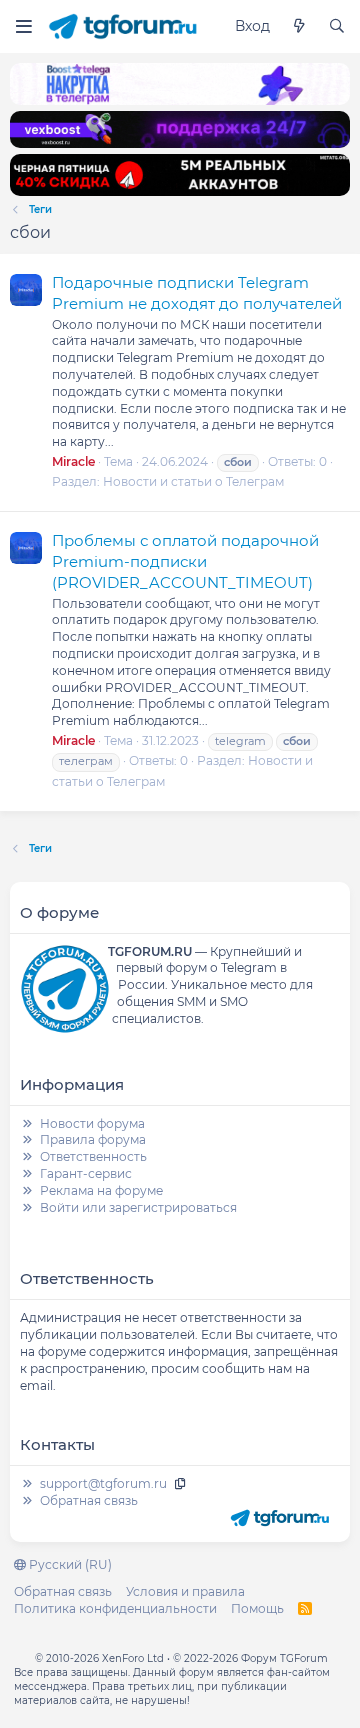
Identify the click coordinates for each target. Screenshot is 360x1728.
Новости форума (92, 1123)
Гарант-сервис (86, 1173)
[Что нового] (299, 27)
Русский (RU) (69, 1564)
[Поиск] (337, 27)
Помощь (257, 1608)
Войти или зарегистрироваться (138, 1207)
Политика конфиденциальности (115, 1608)
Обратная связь (89, 1500)
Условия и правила (185, 1591)
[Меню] (23, 26)
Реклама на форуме (101, 1190)
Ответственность (93, 1156)
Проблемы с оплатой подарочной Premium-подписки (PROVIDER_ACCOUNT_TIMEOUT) (185, 561)
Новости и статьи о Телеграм (193, 481)
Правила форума (93, 1139)
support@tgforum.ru (103, 1483)
